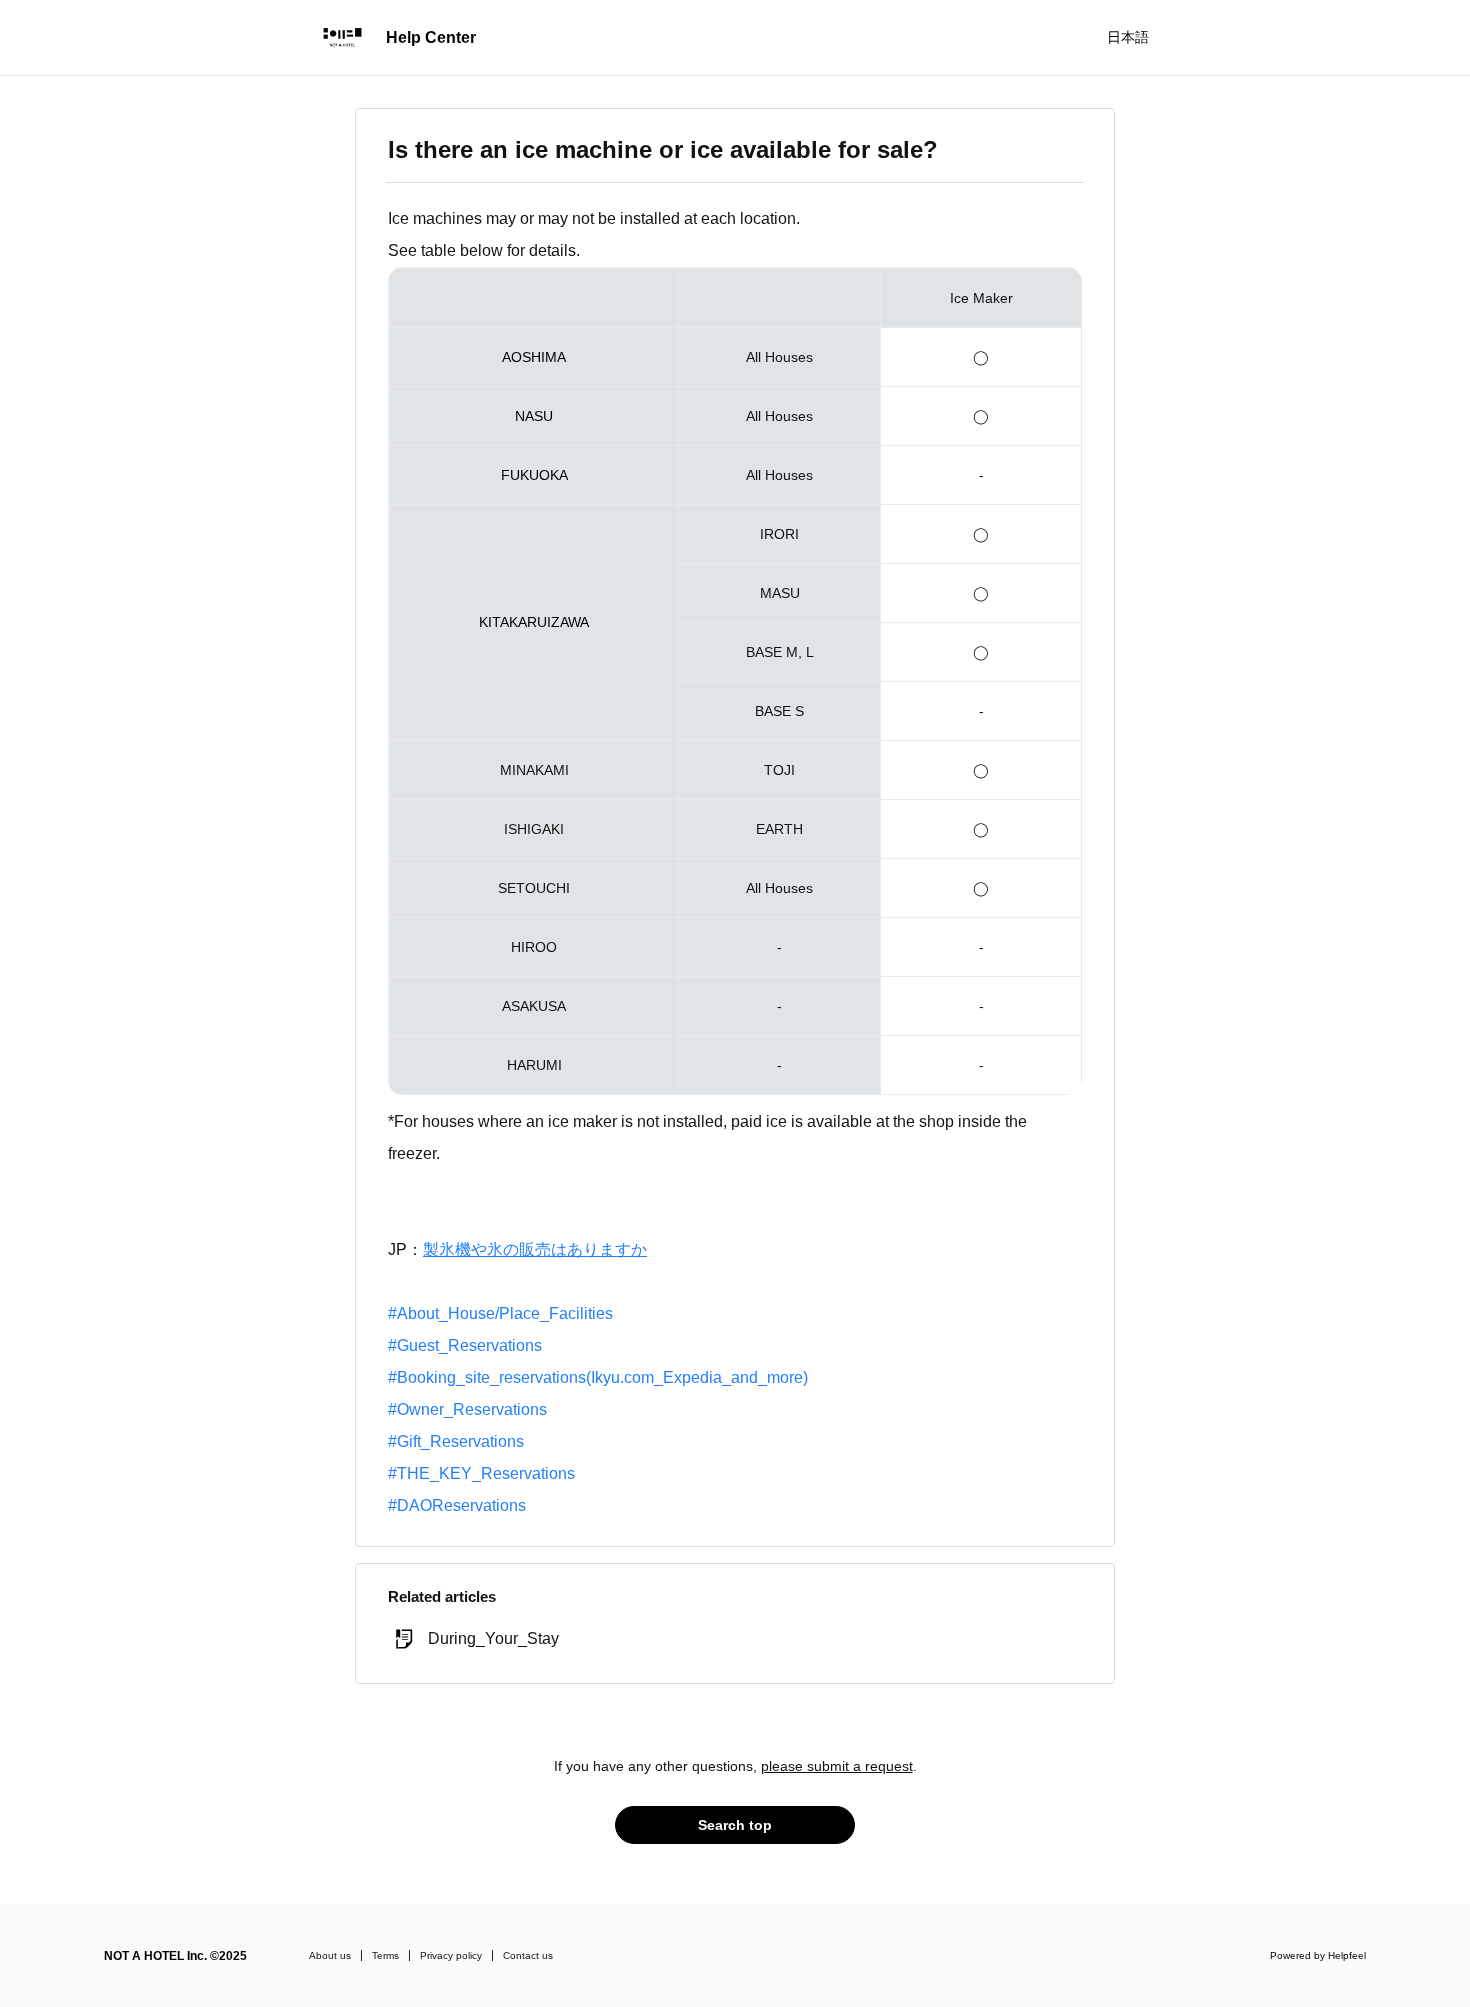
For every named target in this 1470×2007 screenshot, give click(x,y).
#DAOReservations (457, 1505)
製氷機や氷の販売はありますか (535, 1249)
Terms (385, 1955)
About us (330, 1955)
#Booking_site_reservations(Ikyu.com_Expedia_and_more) (598, 1377)
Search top (735, 1825)
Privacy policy (451, 1955)
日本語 (1128, 37)
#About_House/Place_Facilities (500, 1313)
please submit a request (837, 1766)
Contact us (528, 1955)
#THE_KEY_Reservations (481, 1473)
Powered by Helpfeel (1318, 1955)
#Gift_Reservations (456, 1441)
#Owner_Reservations (467, 1409)
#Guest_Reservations (465, 1345)
